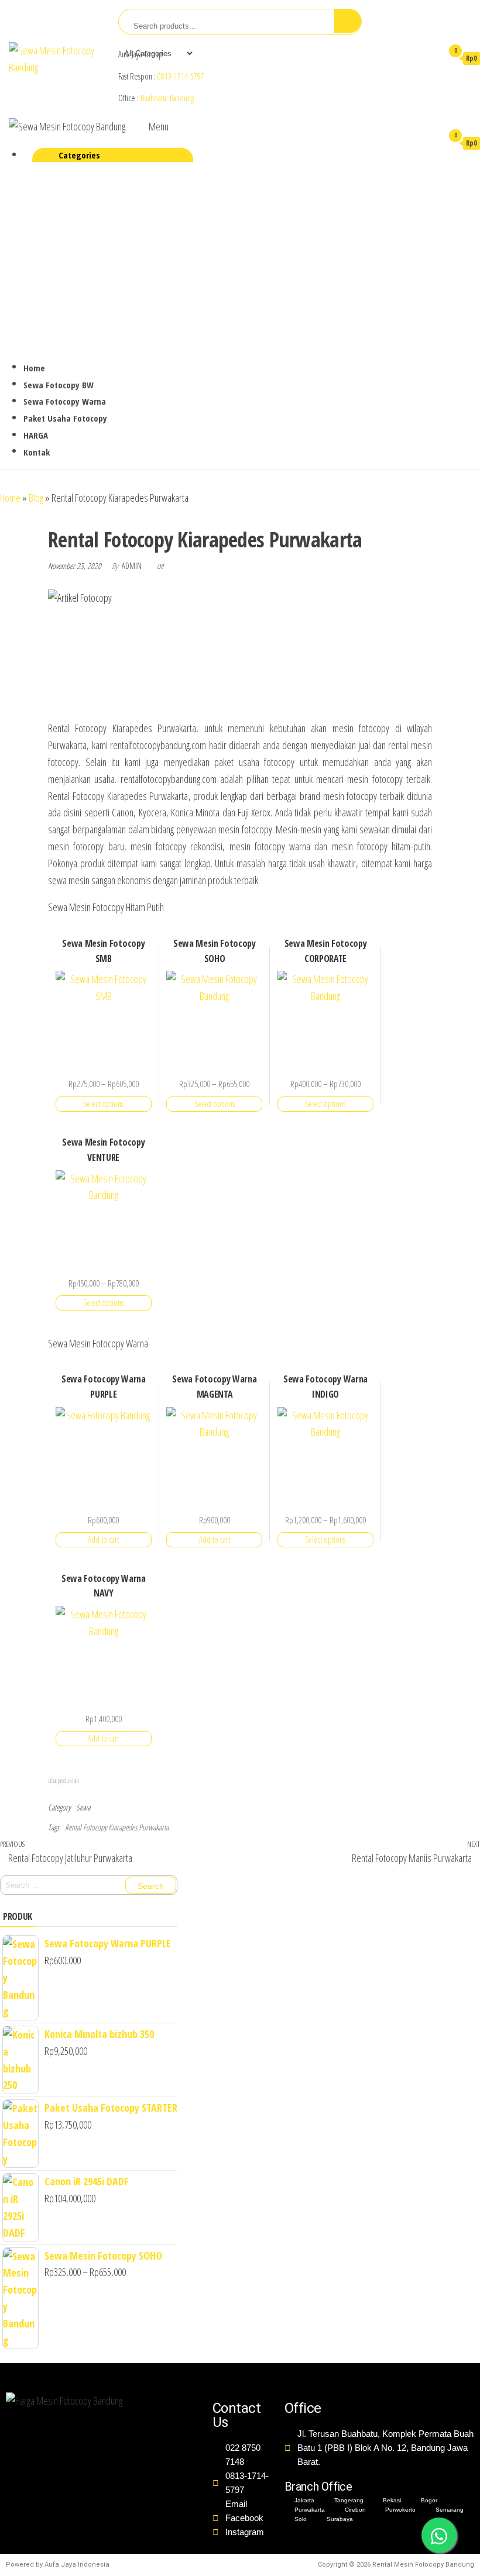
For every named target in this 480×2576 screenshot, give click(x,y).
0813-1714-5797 (181, 76)
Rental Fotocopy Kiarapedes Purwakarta (117, 1827)
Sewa (83, 1807)
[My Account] (429, 58)
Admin (133, 566)
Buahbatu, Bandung (167, 98)
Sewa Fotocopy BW (59, 385)
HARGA (36, 435)
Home (34, 368)
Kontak (37, 452)
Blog (36, 498)
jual (364, 745)
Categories (79, 155)
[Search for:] (89, 1885)
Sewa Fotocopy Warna (65, 401)
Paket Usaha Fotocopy (65, 418)
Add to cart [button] (103, 1539)
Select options (103, 1104)
